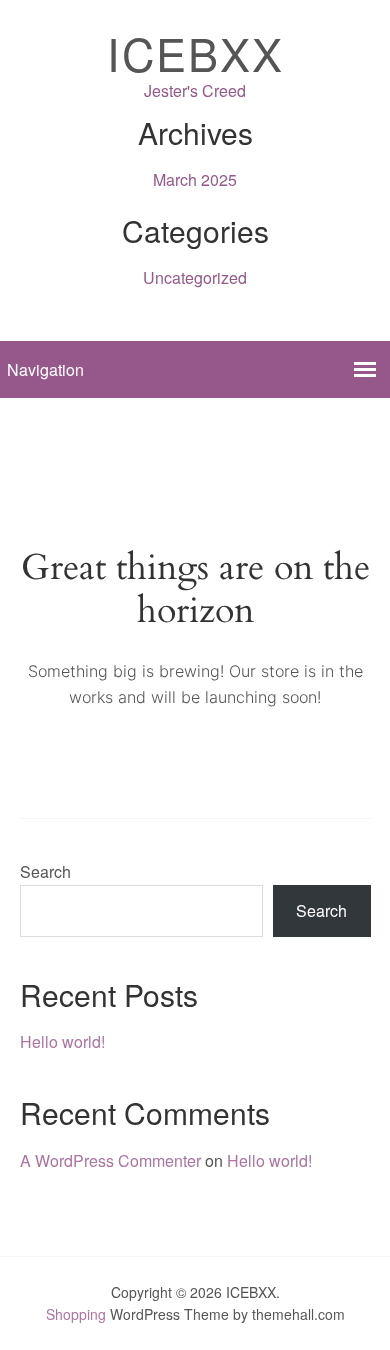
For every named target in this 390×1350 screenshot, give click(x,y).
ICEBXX (195, 52)
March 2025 (195, 179)
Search (45, 871)
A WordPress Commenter (110, 1160)
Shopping (76, 1314)
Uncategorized (195, 277)
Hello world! (62, 1041)
